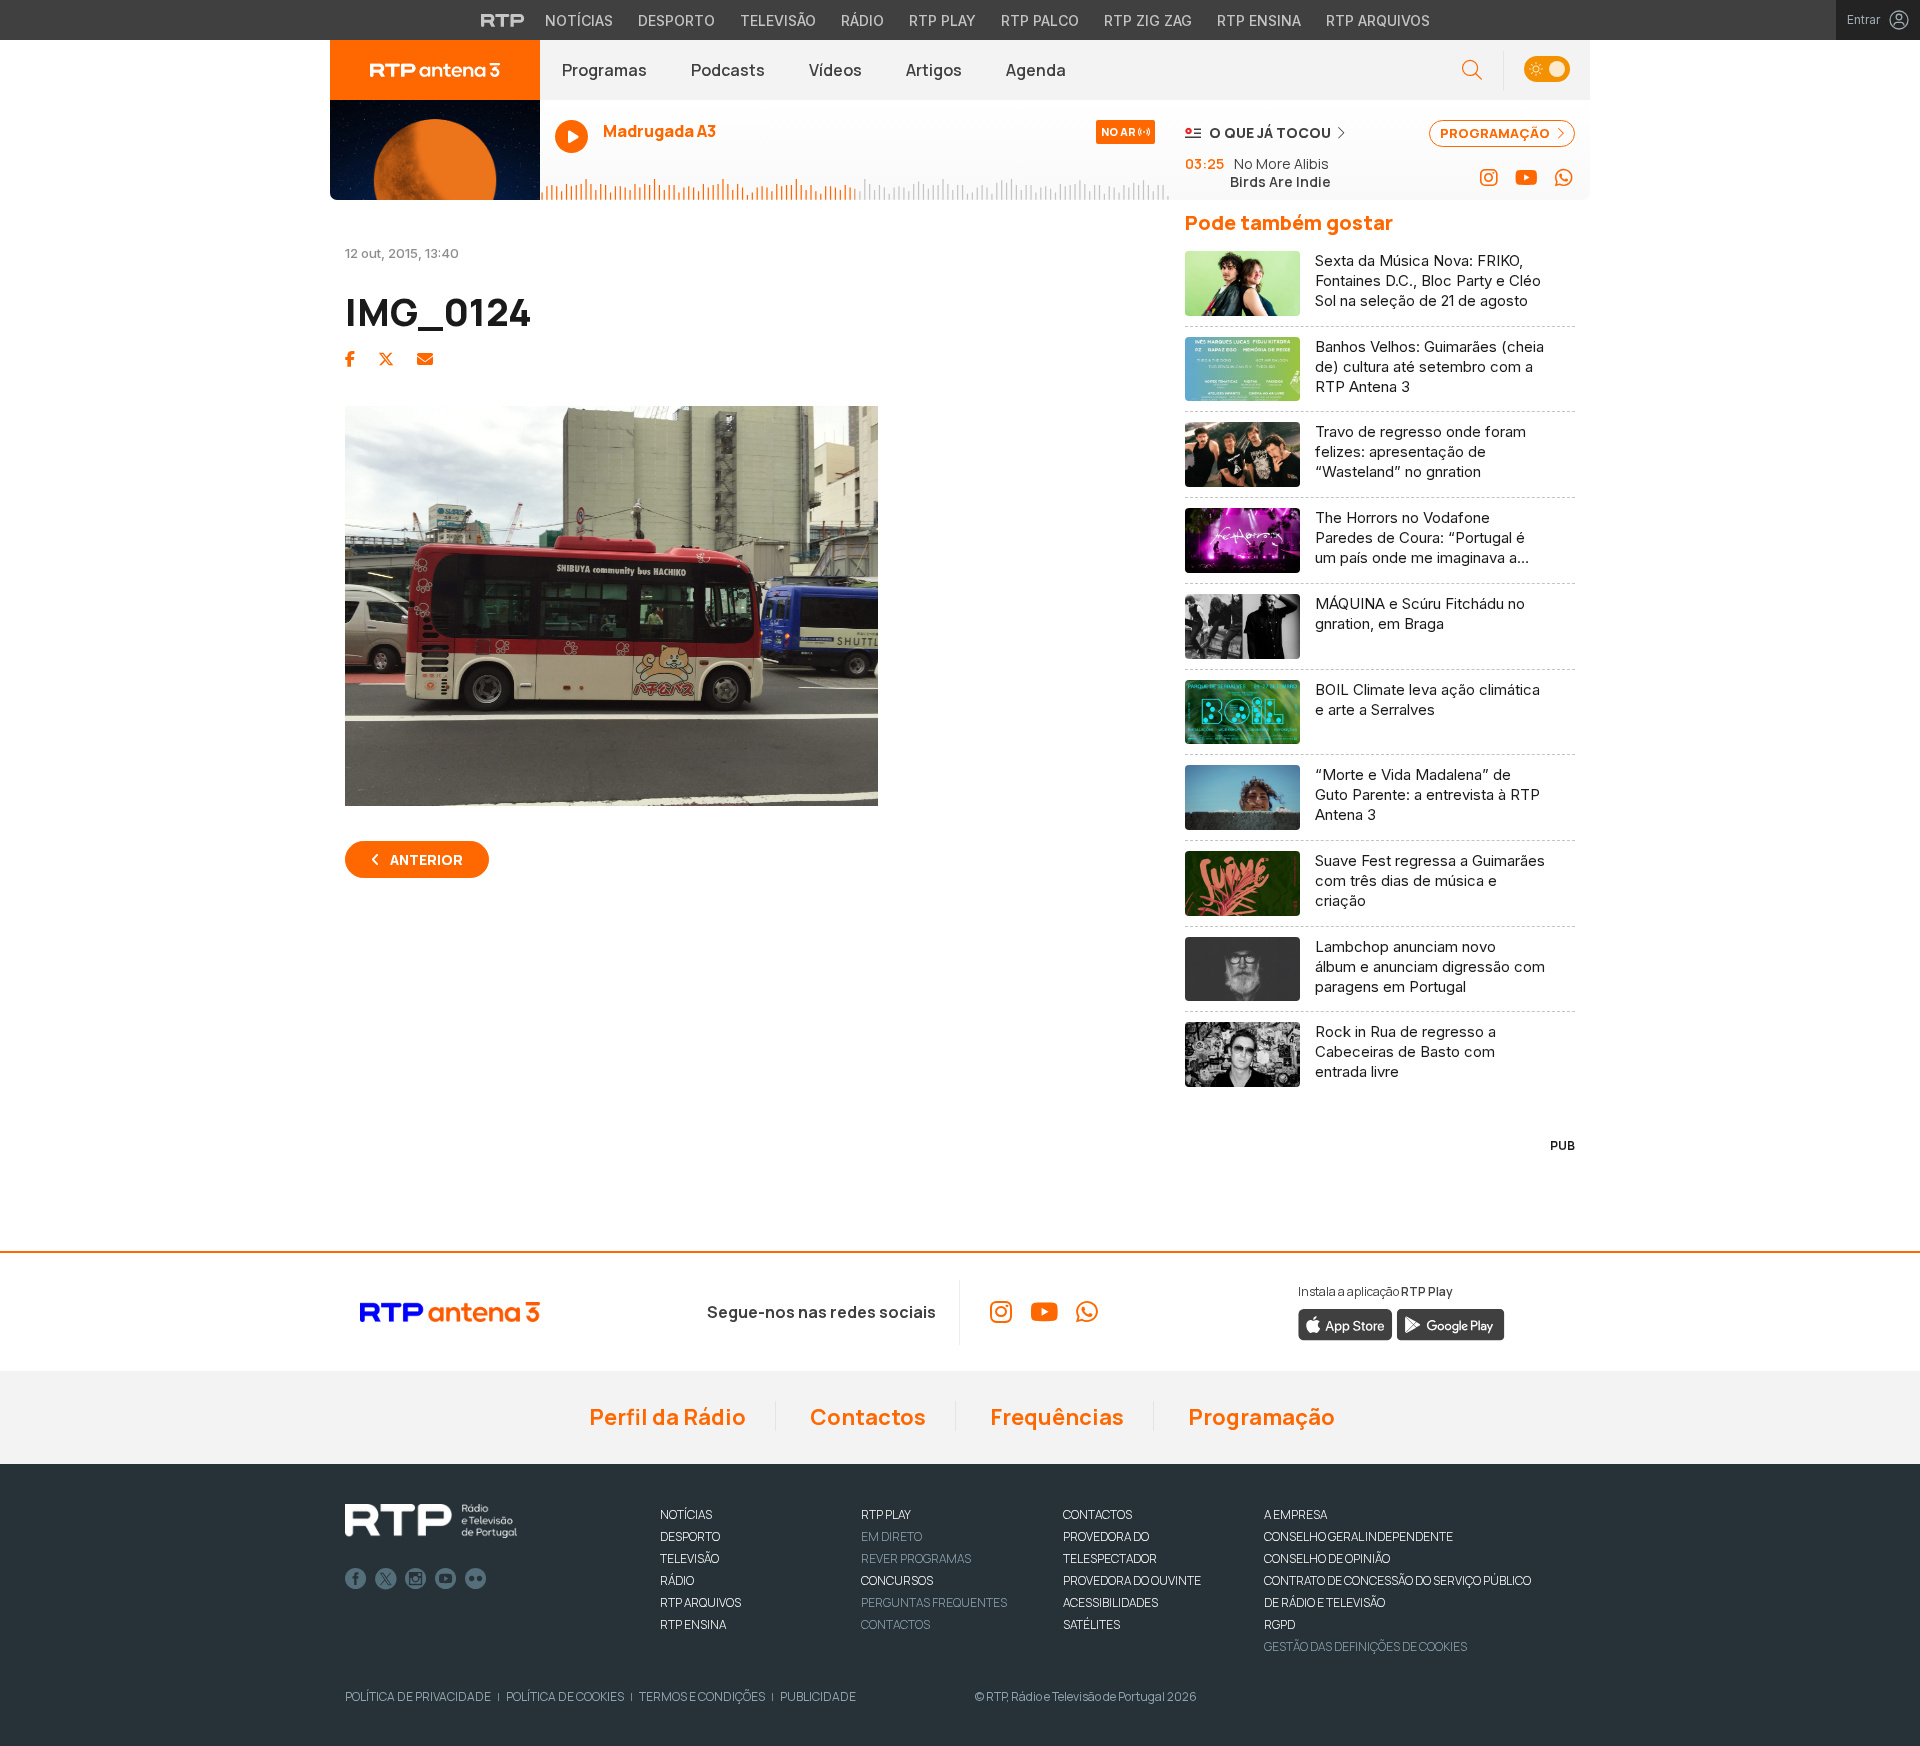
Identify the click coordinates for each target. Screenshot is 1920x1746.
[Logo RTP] (431, 1521)
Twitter (386, 1579)
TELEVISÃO (689, 1558)
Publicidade (818, 1696)
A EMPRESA (1295, 1514)
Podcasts (728, 70)
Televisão (778, 20)
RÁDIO (677, 1580)
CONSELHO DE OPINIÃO (1327, 1558)
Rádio (862, 20)
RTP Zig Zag (1148, 20)
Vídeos (835, 70)
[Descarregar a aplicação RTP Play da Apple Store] (1345, 1324)
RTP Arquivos (1378, 20)
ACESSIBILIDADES (1110, 1602)
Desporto (676, 20)
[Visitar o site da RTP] (503, 20)
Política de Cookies (565, 1696)
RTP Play (942, 20)
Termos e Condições (702, 1696)
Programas (604, 70)
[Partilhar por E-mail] (425, 359)
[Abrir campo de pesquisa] (1472, 70)
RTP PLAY (886, 1514)
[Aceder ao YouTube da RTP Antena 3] (1526, 178)
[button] (1546, 70)
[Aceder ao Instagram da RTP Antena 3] (1489, 178)
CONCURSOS (897, 1580)
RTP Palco (1040, 20)
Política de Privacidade (418, 1696)
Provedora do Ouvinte (1132, 1580)
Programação (1259, 1417)
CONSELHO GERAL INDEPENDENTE (1358, 1536)
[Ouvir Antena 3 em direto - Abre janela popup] (435, 150)
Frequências (1055, 1417)
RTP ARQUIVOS (700, 1602)
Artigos (934, 70)
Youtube (446, 1579)
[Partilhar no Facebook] (350, 359)
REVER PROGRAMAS (916, 1558)
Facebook (356, 1579)
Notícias (579, 20)
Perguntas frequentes (934, 1602)
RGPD (1279, 1624)
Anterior (426, 859)
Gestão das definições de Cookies (1365, 1646)
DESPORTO (690, 1536)
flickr (476, 1579)
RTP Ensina (1259, 20)
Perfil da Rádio (665, 1417)
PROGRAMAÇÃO (1496, 133)
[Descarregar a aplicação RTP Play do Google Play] (1450, 1324)
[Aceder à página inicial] (435, 70)
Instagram (416, 1579)
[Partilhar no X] (386, 359)
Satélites (1091, 1624)
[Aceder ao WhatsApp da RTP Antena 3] (1564, 178)
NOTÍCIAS (686, 1514)
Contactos (866, 1417)
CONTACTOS (1097, 1514)
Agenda (1036, 70)
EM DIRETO (891, 1536)
